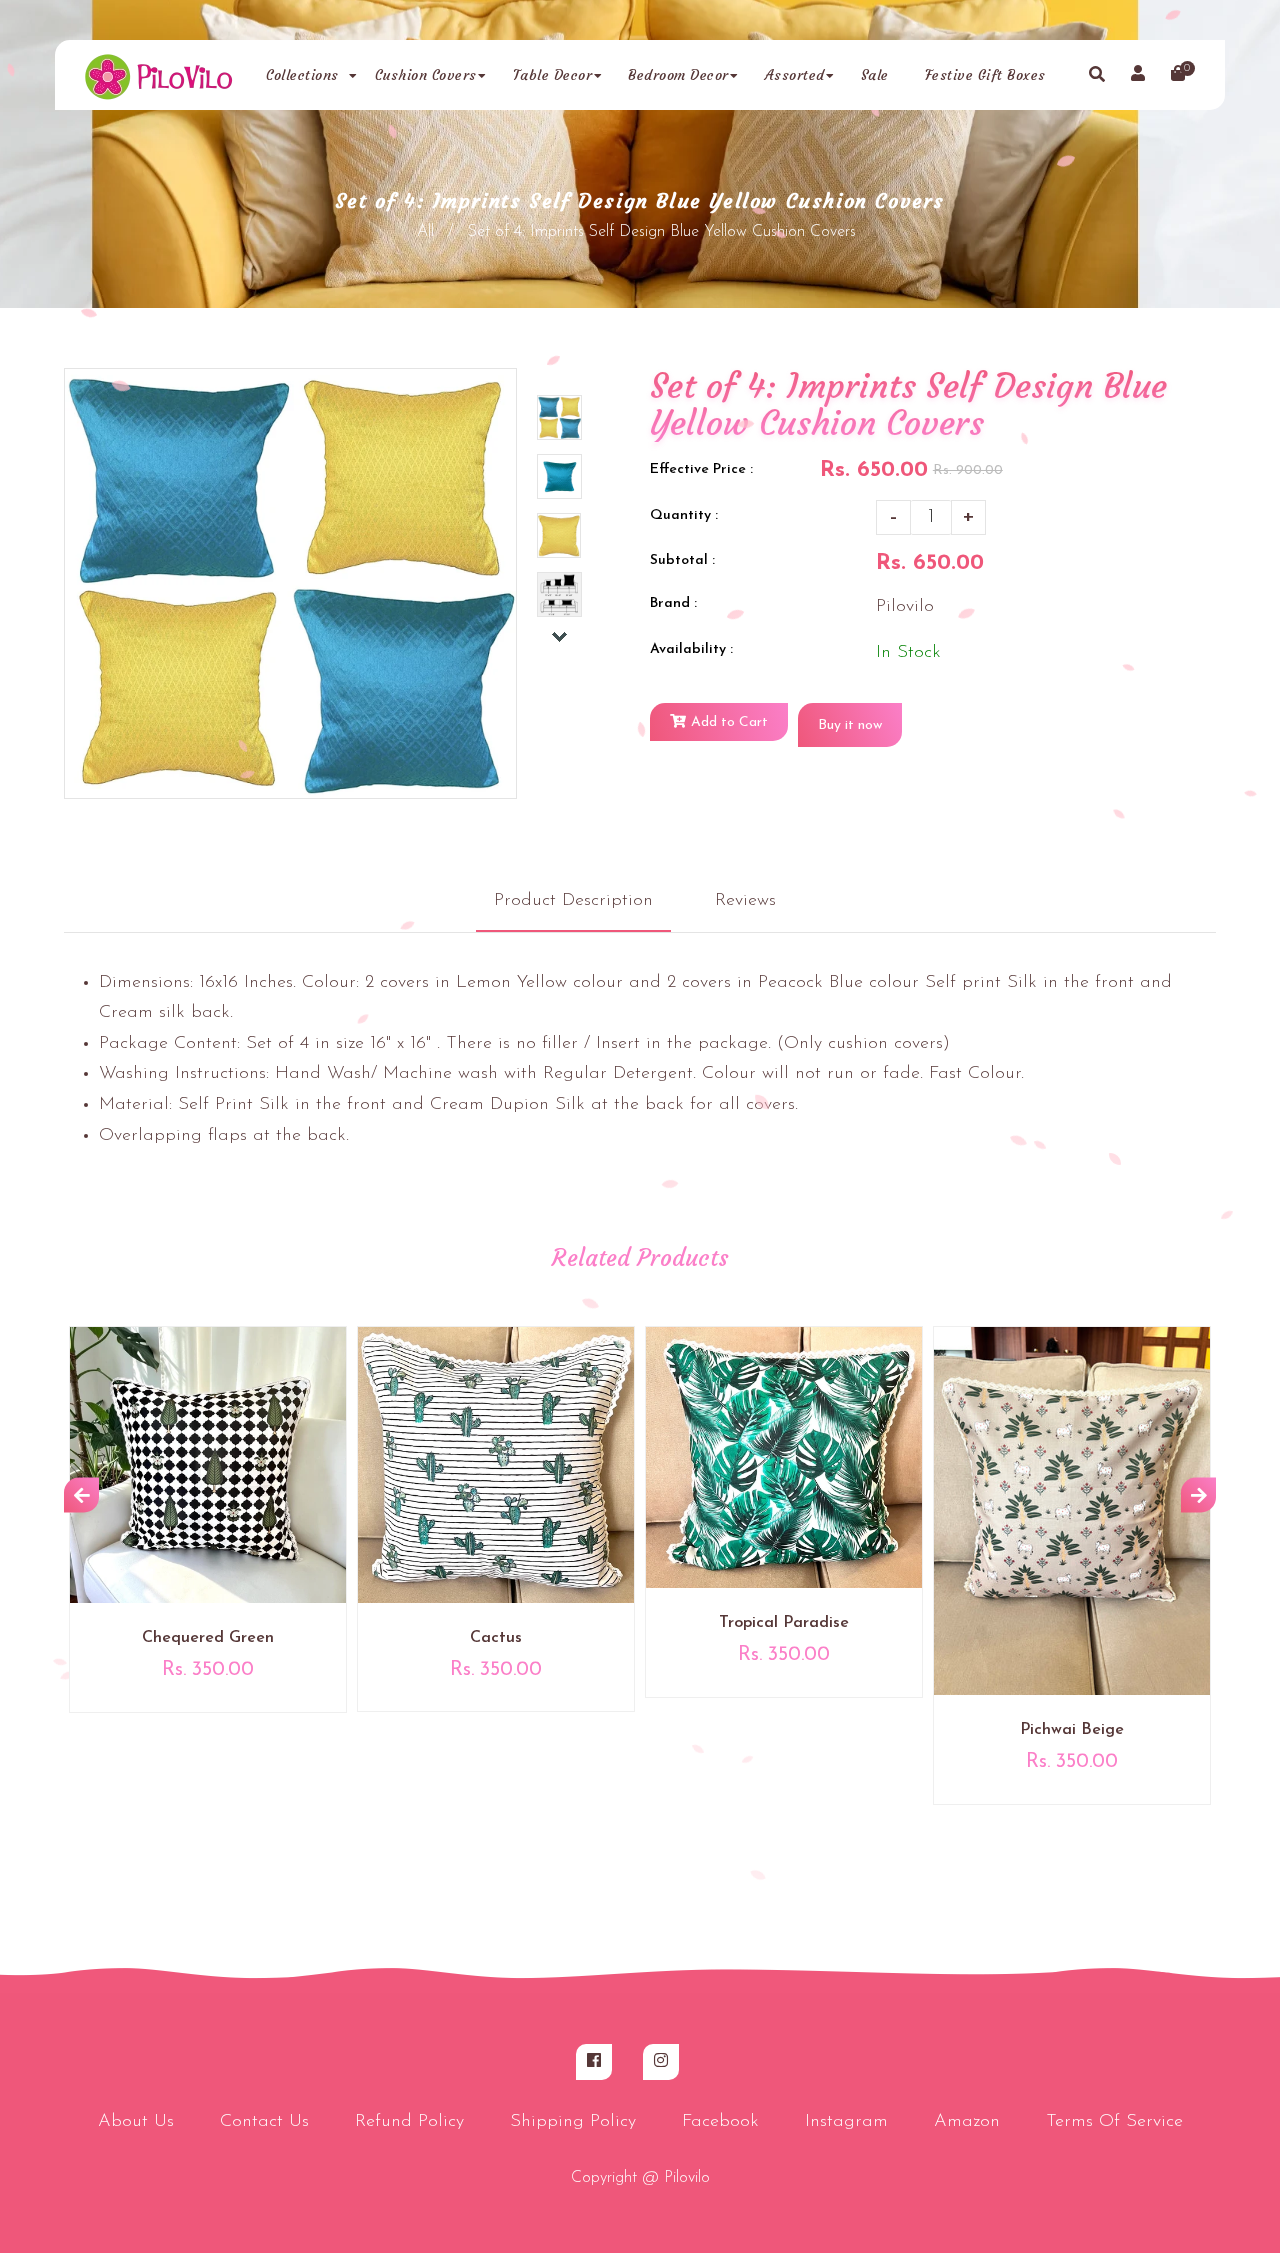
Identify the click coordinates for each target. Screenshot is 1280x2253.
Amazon (967, 2122)
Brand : (673, 603)
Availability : (691, 649)
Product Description (573, 901)
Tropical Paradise (784, 1623)
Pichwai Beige (1072, 1730)
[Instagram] (661, 2062)
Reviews (745, 901)
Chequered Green (208, 1638)
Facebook (720, 2122)
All (425, 232)
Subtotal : (682, 560)
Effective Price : (701, 469)
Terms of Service (1114, 2122)
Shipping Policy (573, 2122)
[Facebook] (594, 2062)
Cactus (496, 1638)
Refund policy (409, 2122)
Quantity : (684, 515)
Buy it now (850, 725)
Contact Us (264, 2122)
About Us (136, 2122)
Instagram (846, 2122)
